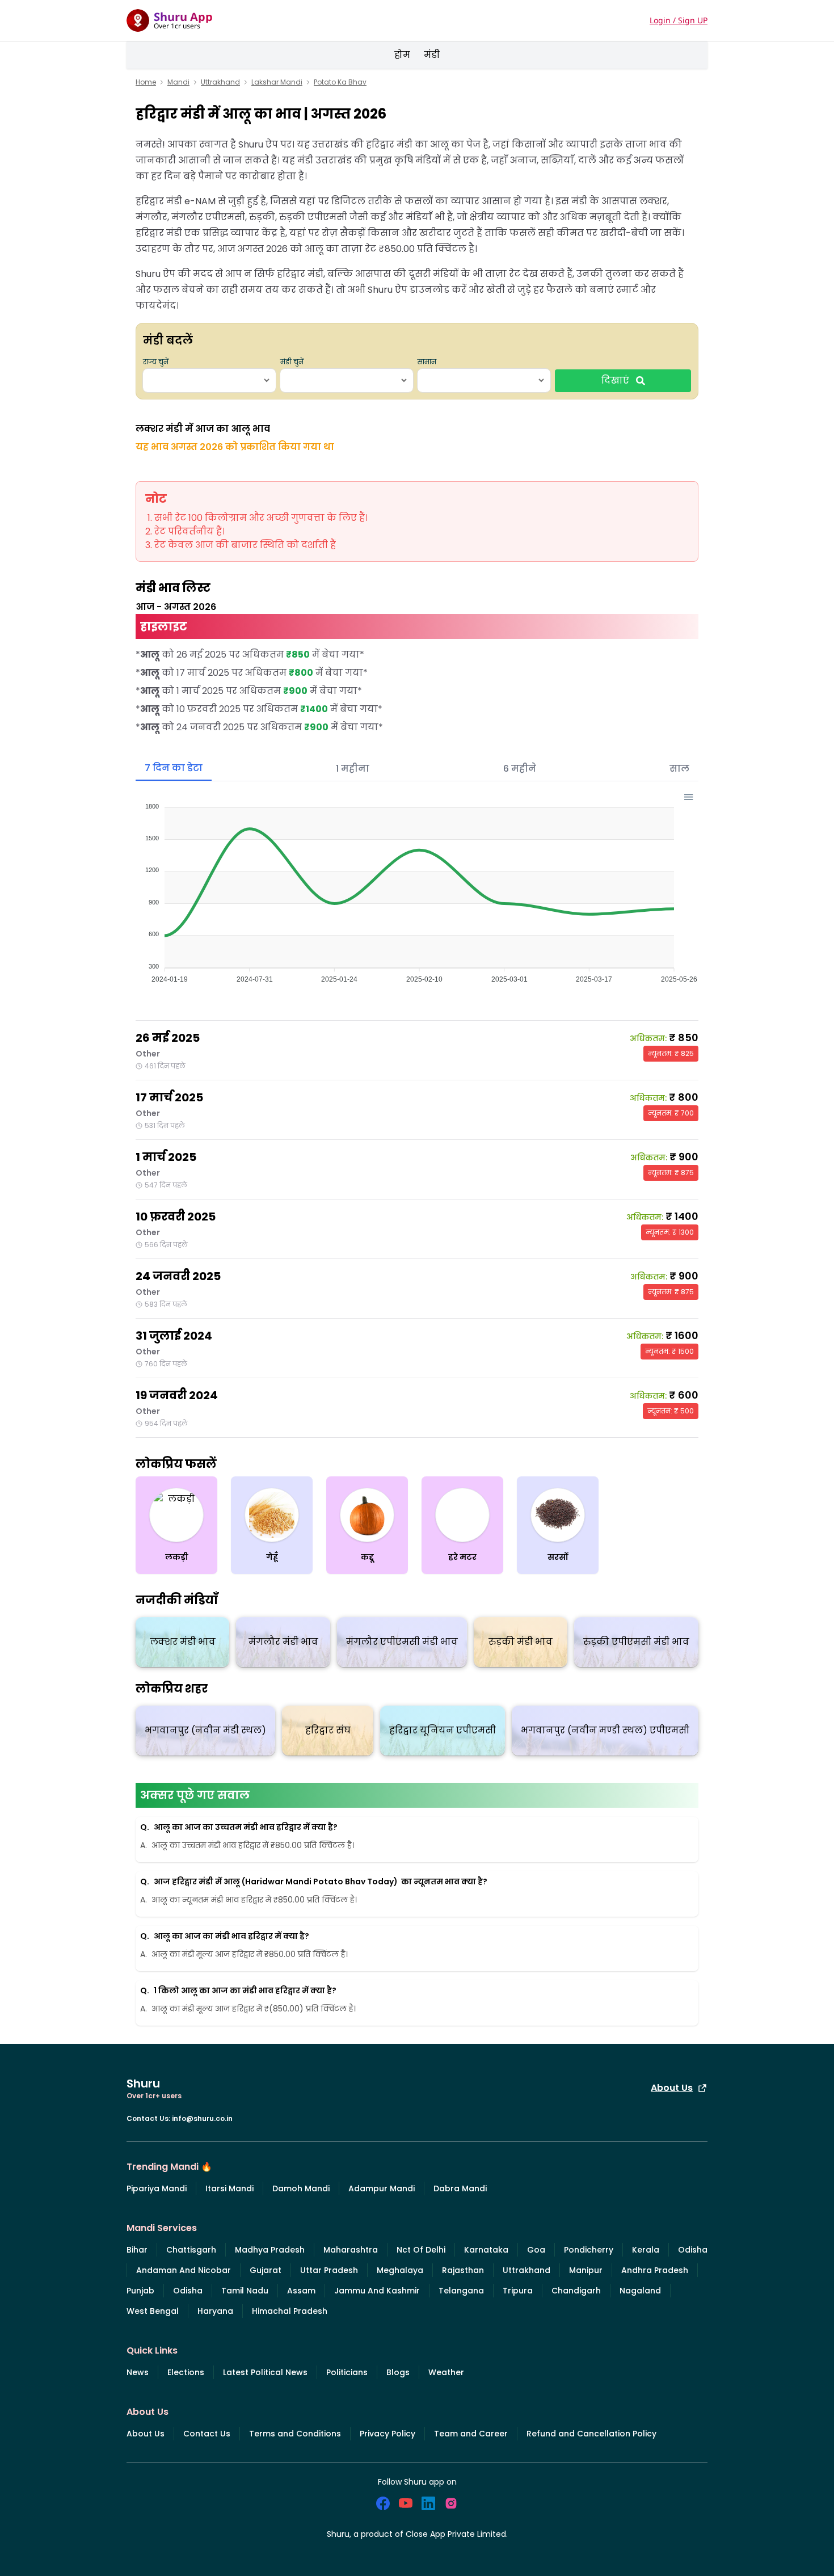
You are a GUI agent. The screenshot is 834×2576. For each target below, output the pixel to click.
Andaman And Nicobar (184, 2270)
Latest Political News (265, 2372)
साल (679, 769)
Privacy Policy (387, 2434)
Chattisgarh (191, 2250)
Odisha (693, 2250)
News (138, 2372)
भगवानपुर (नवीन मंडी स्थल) (205, 1730)
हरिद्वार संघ (328, 1730)
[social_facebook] (383, 2503)
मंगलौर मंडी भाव (283, 1642)
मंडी (432, 55)
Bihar (137, 2250)
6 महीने (520, 769)
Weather (446, 2372)
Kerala (646, 2250)
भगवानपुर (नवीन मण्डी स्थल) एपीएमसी (605, 1730)
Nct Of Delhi (421, 2250)
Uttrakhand (220, 82)
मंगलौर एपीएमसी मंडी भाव (402, 1642)
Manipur (586, 2270)
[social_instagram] (451, 2503)
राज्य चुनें (156, 362)
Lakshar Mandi (277, 82)
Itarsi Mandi (229, 2188)
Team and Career (471, 2434)
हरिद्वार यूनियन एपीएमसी (443, 1730)
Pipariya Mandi (157, 2188)
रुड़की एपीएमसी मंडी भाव (636, 1642)
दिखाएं (615, 380)
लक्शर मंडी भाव (183, 1642)
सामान (427, 362)
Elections (186, 2372)
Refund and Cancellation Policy (591, 2434)
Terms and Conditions (295, 2434)
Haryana (215, 2311)
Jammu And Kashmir (377, 2291)
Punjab (140, 2291)
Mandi (178, 82)
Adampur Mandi (382, 2188)
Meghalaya (400, 2270)
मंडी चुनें (292, 362)
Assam (301, 2291)
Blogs (398, 2372)
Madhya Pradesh (270, 2250)
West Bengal (153, 2311)
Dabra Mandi (460, 2188)
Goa (536, 2250)
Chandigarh (576, 2291)
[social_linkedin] (428, 2503)
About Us (672, 2088)
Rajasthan (463, 2270)
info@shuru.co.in (202, 2118)
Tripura (518, 2291)
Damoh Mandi (301, 2188)
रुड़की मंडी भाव (521, 1642)
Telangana (461, 2291)
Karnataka (486, 2250)
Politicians (347, 2372)
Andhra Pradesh (655, 2270)
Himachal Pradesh (290, 2311)
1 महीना (353, 769)
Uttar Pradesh (329, 2270)
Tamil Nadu (245, 2291)
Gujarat (266, 2270)
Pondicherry (589, 2250)
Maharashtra (351, 2250)
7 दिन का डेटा (174, 768)
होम (402, 55)
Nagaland (640, 2291)
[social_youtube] (406, 2503)
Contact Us (207, 2434)
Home (146, 82)
